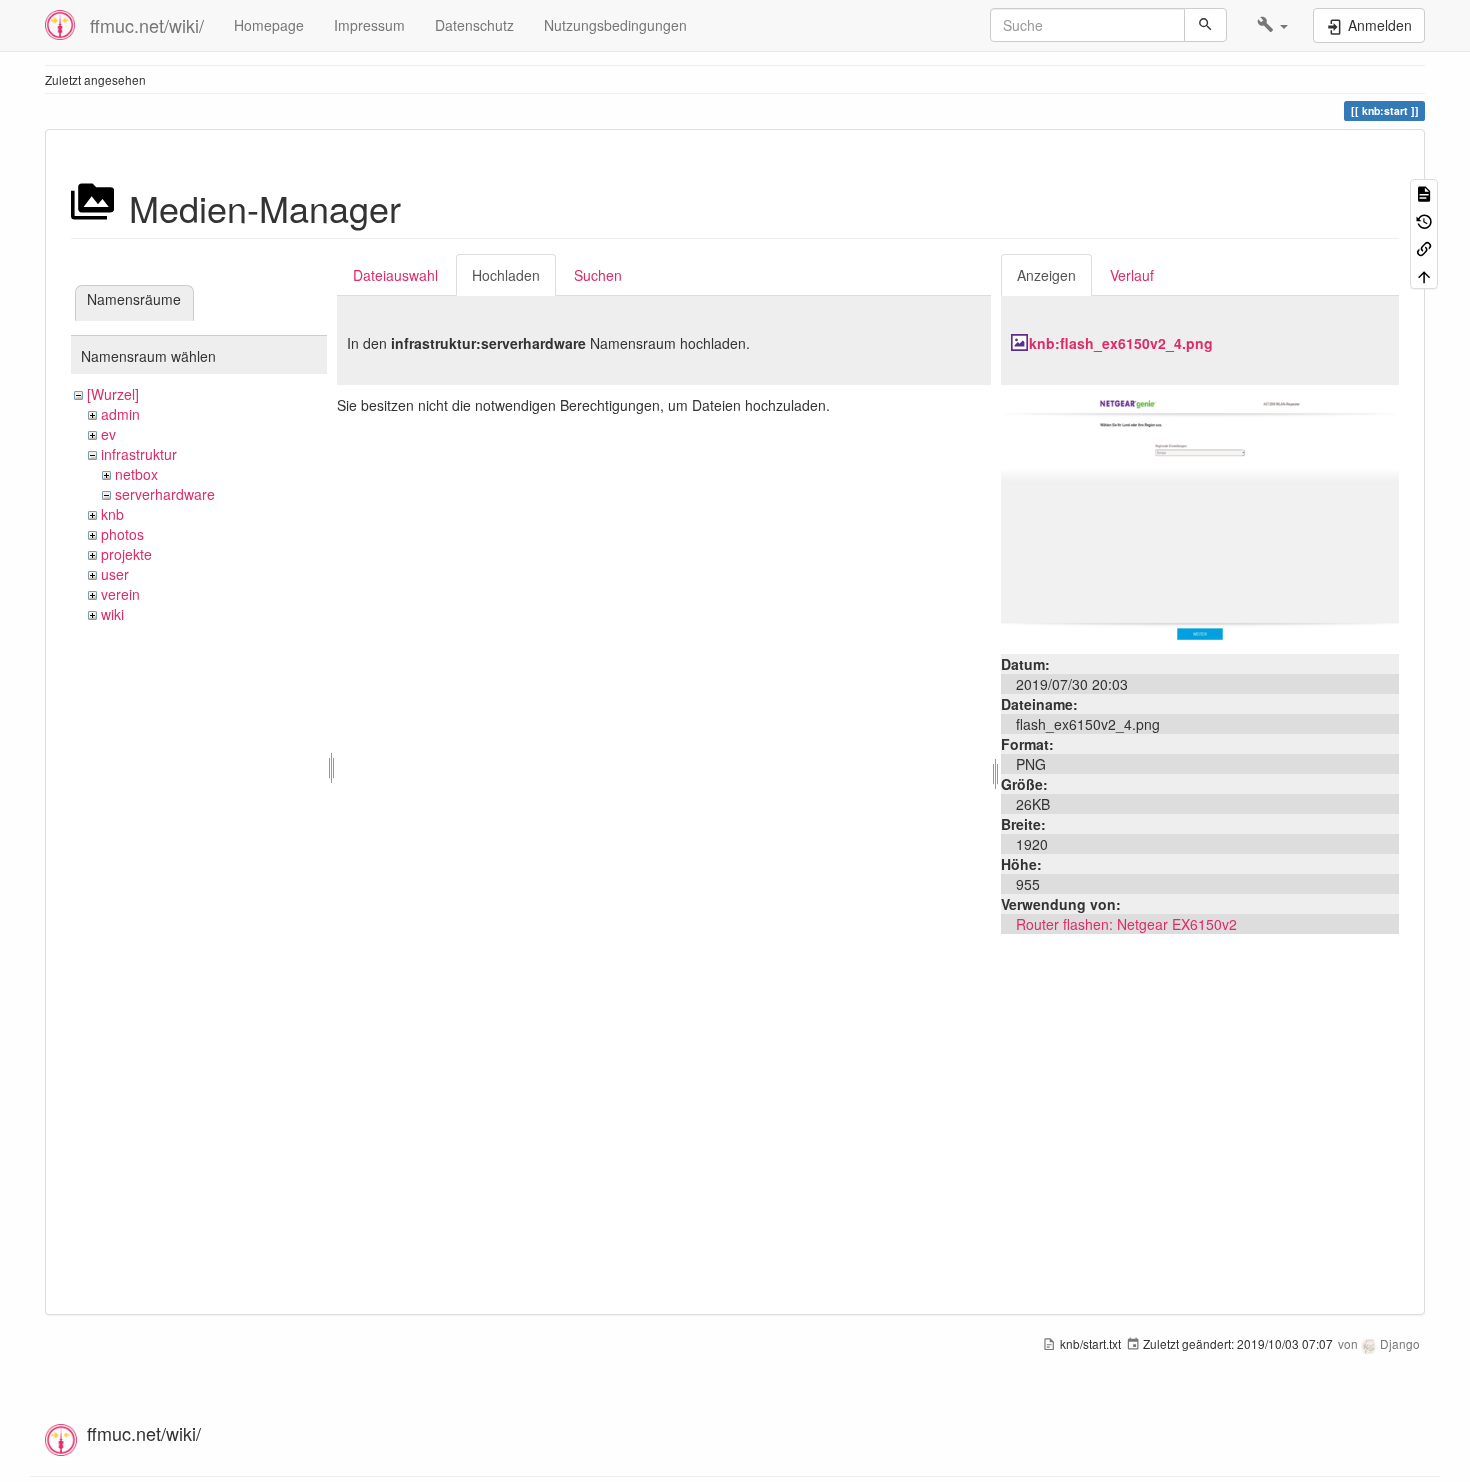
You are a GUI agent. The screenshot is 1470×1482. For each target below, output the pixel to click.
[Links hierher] (1424, 247)
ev (108, 434)
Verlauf (1132, 275)
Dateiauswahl (395, 275)
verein (120, 594)
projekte (126, 554)
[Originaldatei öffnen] (1200, 517)
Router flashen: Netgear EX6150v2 (1126, 924)
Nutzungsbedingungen (615, 25)
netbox (136, 474)
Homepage (269, 25)
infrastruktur (139, 454)
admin (120, 414)
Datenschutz (474, 25)
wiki (112, 614)
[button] (1272, 25)
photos (122, 534)
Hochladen (506, 275)
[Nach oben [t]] (1424, 274)
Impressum (369, 25)
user (115, 574)
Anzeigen (1046, 275)
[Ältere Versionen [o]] (1424, 219)
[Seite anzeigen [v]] (1424, 192)
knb (112, 514)
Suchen (598, 275)
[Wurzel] (113, 394)
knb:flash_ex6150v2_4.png (1121, 343)
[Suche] (1205, 25)
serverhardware (165, 494)
